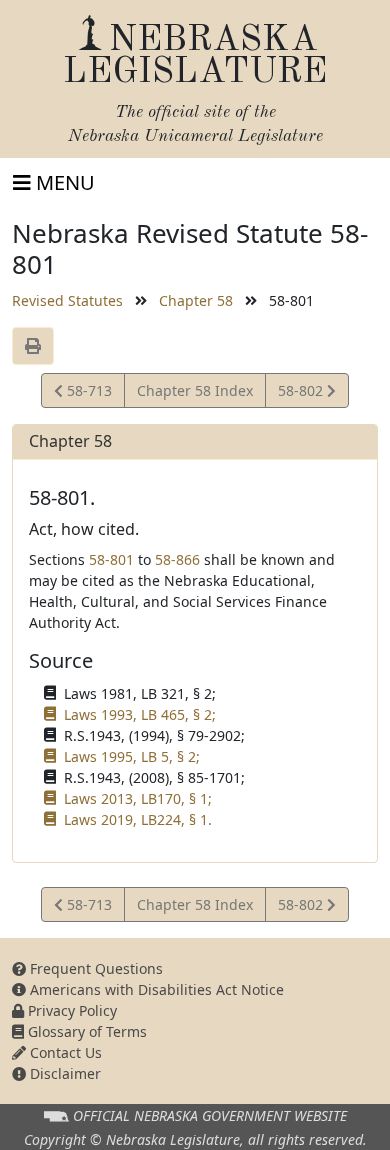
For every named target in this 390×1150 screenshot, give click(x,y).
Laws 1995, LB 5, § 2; (132, 756)
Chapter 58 (196, 300)
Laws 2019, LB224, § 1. (138, 819)
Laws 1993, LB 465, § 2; (140, 714)
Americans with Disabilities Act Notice (155, 989)
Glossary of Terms (85, 1031)
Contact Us (64, 1052)
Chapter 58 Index (195, 390)
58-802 (302, 394)
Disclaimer (63, 1073)
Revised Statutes (67, 300)
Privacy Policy (70, 1010)
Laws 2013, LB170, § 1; (138, 798)
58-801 (111, 559)
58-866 (177, 559)
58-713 (87, 394)
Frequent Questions (94, 968)
